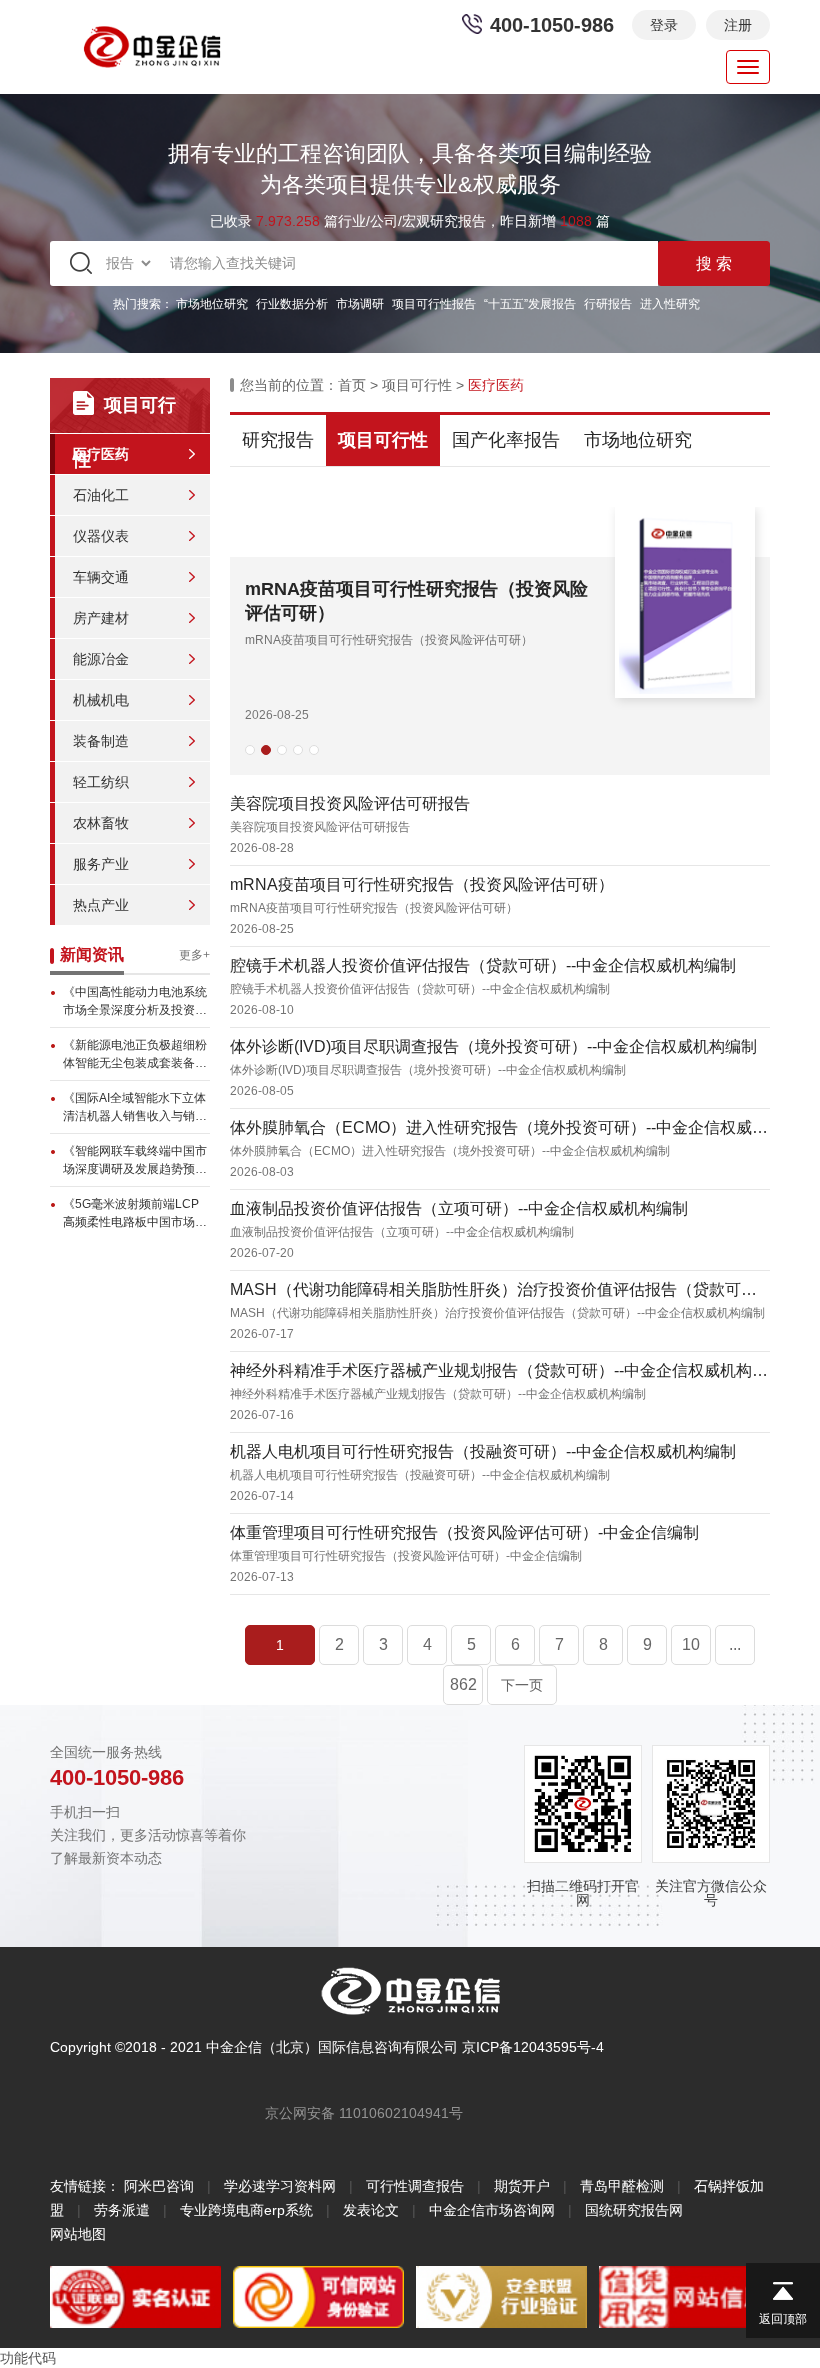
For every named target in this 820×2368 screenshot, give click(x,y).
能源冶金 (101, 659)
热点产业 (101, 905)
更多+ (194, 955)
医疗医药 (101, 454)
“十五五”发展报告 (530, 304)
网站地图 (78, 2234)
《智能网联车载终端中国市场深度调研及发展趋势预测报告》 (135, 1161)
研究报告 (278, 440)
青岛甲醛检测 (622, 2186)
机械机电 (101, 700)
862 (463, 1684)
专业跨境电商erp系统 (246, 2210)
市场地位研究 (212, 304)
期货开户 (522, 2186)
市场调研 (360, 304)
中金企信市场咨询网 (492, 2210)
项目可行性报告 (434, 304)
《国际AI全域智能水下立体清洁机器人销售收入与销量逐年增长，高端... (135, 1108)
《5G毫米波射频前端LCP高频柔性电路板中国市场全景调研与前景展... (135, 1214)
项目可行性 (417, 385)
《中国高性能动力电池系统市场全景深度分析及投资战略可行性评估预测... (135, 1002)
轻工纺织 (101, 782)
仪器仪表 (101, 536)
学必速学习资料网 (280, 2186)
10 (691, 1644)
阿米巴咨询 (159, 2186)
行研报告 (608, 304)
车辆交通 (101, 577)
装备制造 (101, 741)
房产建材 (101, 618)
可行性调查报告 (415, 2186)
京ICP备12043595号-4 (533, 2047)
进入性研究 (670, 304)
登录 (664, 25)
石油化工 (101, 495)
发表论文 (371, 2210)
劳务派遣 (122, 2210)
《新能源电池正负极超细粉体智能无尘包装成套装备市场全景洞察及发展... (135, 1055)
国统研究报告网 (634, 2210)
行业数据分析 (292, 304)
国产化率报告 (506, 440)
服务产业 (101, 864)
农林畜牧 (101, 823)
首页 (352, 385)
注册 (738, 25)
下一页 (522, 1685)
